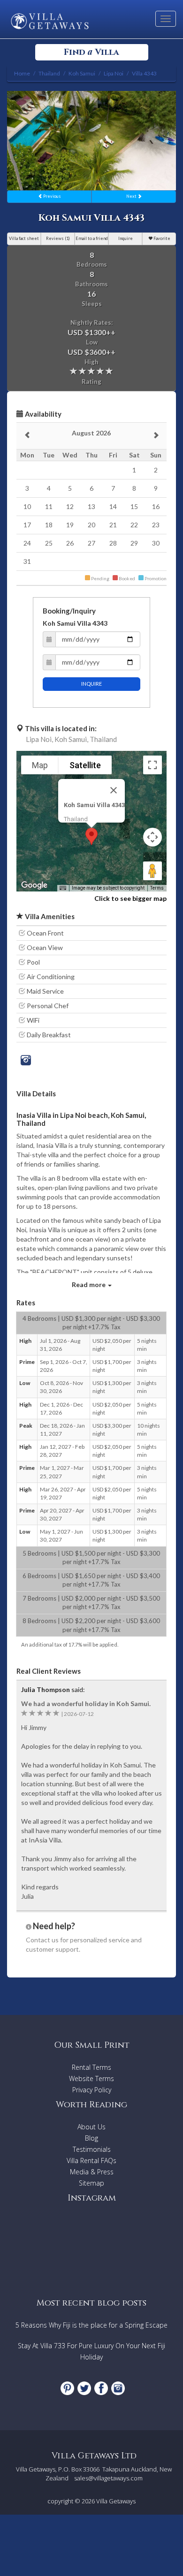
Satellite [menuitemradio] (85, 765)
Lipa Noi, (39, 739)
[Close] (114, 790)
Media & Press (92, 2172)
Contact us (42, 1940)
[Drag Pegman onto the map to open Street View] (152, 871)
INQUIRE (91, 684)
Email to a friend (92, 238)
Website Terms (91, 2078)
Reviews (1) (58, 238)
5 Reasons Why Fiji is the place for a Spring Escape (91, 2325)
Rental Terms (91, 2067)
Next (132, 196)
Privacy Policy (92, 2090)
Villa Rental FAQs (91, 2160)
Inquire (126, 238)
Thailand (103, 739)
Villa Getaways (116, 2501)
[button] (91, 836)
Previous (52, 196)
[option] (91, 141)
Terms (157, 888)
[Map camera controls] (152, 837)
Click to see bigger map (130, 898)
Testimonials (92, 2149)
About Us (91, 2127)
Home (22, 73)
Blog (91, 2138)
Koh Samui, (71, 739)
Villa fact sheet (24, 238)
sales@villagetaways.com (108, 2478)
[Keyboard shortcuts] (63, 888)
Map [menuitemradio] (40, 765)
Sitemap (91, 2183)
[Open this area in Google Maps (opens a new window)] (34, 885)
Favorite (161, 238)
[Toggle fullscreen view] (152, 765)
